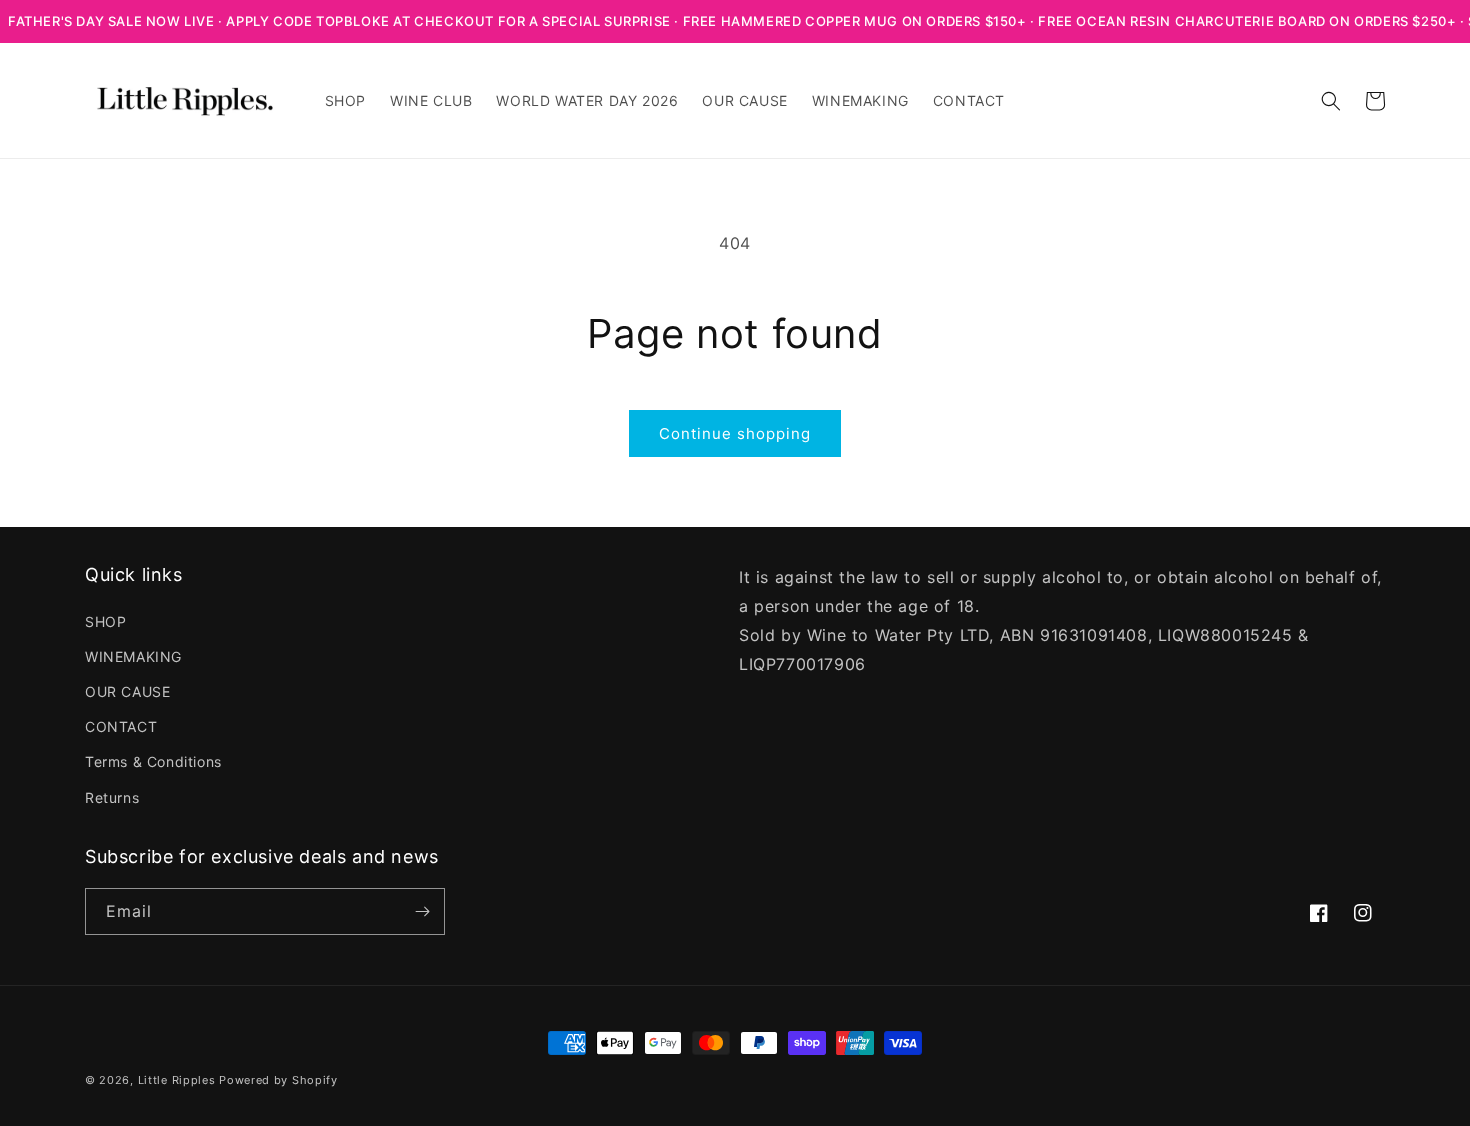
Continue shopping (735, 433)
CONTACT (121, 726)
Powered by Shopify (278, 1080)
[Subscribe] (422, 911)
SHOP (105, 621)
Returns (112, 797)
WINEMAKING (133, 656)
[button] (1331, 101)
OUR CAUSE (127, 691)
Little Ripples (177, 1080)
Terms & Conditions (153, 761)
